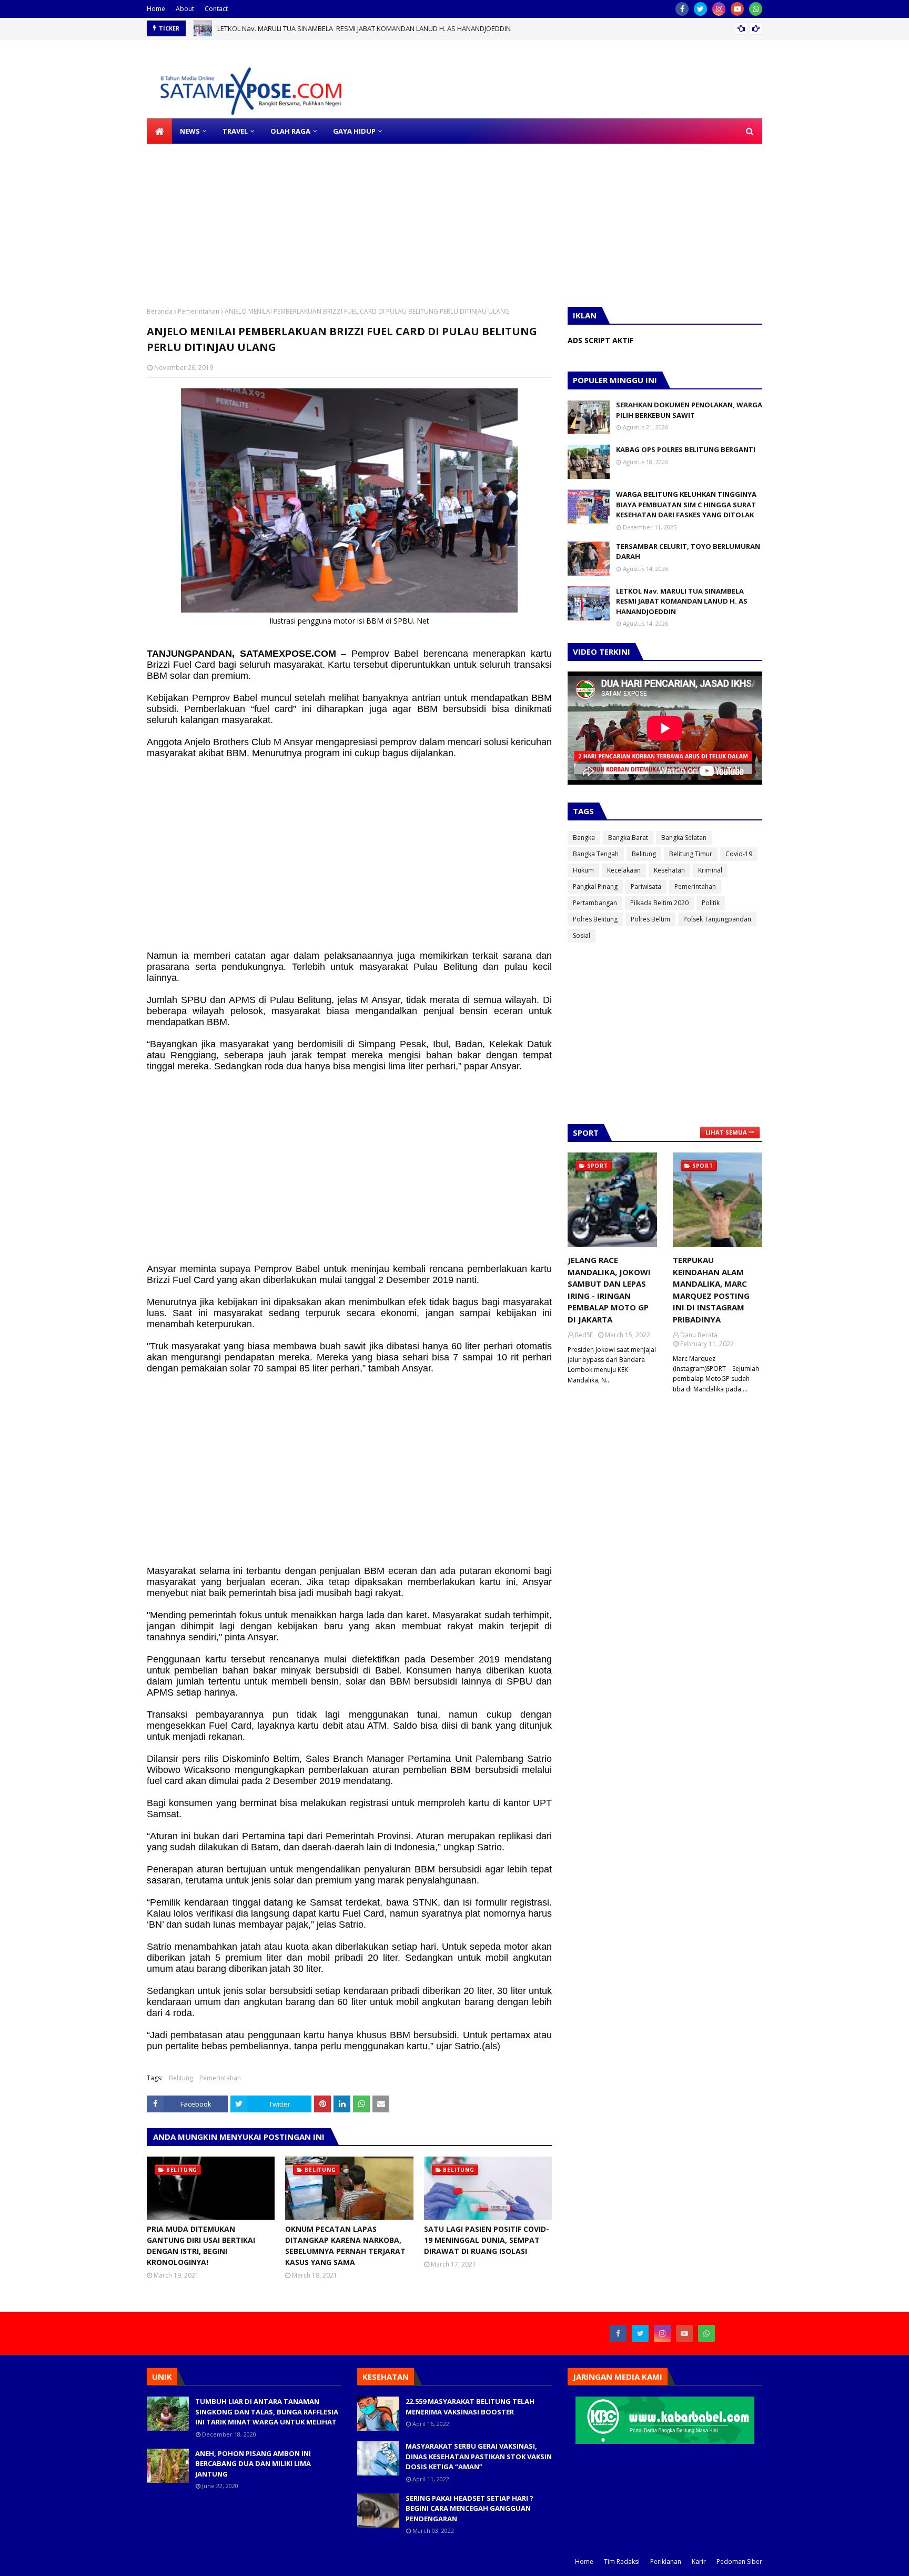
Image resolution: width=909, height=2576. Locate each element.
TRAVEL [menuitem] (235, 131)
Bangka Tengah (596, 854)
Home (156, 9)
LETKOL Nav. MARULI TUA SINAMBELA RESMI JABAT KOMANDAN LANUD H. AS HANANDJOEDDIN (364, 28)
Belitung (181, 2078)
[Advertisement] (316, 217)
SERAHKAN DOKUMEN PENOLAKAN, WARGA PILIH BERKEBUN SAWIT (689, 410)
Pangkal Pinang (595, 886)
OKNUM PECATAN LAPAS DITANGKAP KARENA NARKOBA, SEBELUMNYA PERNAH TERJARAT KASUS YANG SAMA (345, 2246)
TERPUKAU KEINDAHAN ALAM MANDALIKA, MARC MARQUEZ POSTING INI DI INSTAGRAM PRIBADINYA (711, 1290)
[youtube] (737, 9)
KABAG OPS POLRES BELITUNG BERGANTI (686, 449)
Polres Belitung (595, 919)
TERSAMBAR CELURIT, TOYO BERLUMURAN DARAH (688, 552)
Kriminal (710, 870)
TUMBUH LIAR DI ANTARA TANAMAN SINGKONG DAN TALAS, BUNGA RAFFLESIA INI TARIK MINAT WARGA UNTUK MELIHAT (267, 2412)
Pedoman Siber (739, 2562)
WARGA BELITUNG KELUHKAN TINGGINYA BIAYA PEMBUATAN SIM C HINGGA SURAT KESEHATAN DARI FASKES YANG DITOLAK (686, 504)
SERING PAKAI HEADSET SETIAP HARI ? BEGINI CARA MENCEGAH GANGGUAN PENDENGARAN (469, 2508)
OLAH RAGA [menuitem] (290, 131)
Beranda (160, 311)
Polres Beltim (650, 919)
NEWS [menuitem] (190, 131)
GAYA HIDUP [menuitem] (354, 131)
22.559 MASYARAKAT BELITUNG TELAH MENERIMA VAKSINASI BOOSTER (470, 2407)
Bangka (584, 838)
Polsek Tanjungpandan (717, 919)
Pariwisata (646, 886)
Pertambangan (595, 903)
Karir (699, 2562)
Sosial (582, 935)
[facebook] (682, 9)
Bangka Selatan (684, 838)
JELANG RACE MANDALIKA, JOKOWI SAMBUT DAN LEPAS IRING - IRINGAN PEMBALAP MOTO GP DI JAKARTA (609, 1290)
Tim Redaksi (622, 2562)
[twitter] (700, 9)
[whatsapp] (756, 9)
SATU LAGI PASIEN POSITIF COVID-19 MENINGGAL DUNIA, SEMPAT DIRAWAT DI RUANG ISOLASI (487, 2240)
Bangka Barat (628, 838)
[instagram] (719, 9)
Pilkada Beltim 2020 (659, 903)
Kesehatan (669, 870)
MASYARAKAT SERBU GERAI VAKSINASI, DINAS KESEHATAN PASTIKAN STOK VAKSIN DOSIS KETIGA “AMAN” (479, 2456)
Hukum (583, 870)
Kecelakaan (624, 870)
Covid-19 (739, 854)
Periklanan (666, 2562)
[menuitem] (159, 131)
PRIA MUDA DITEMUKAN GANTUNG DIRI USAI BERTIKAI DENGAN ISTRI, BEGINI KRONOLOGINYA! (201, 2246)
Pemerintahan (199, 311)
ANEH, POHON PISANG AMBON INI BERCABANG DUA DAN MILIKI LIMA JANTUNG (253, 2464)
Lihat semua (726, 1132)
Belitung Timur (691, 854)
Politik (711, 903)
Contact (216, 9)
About (185, 9)
